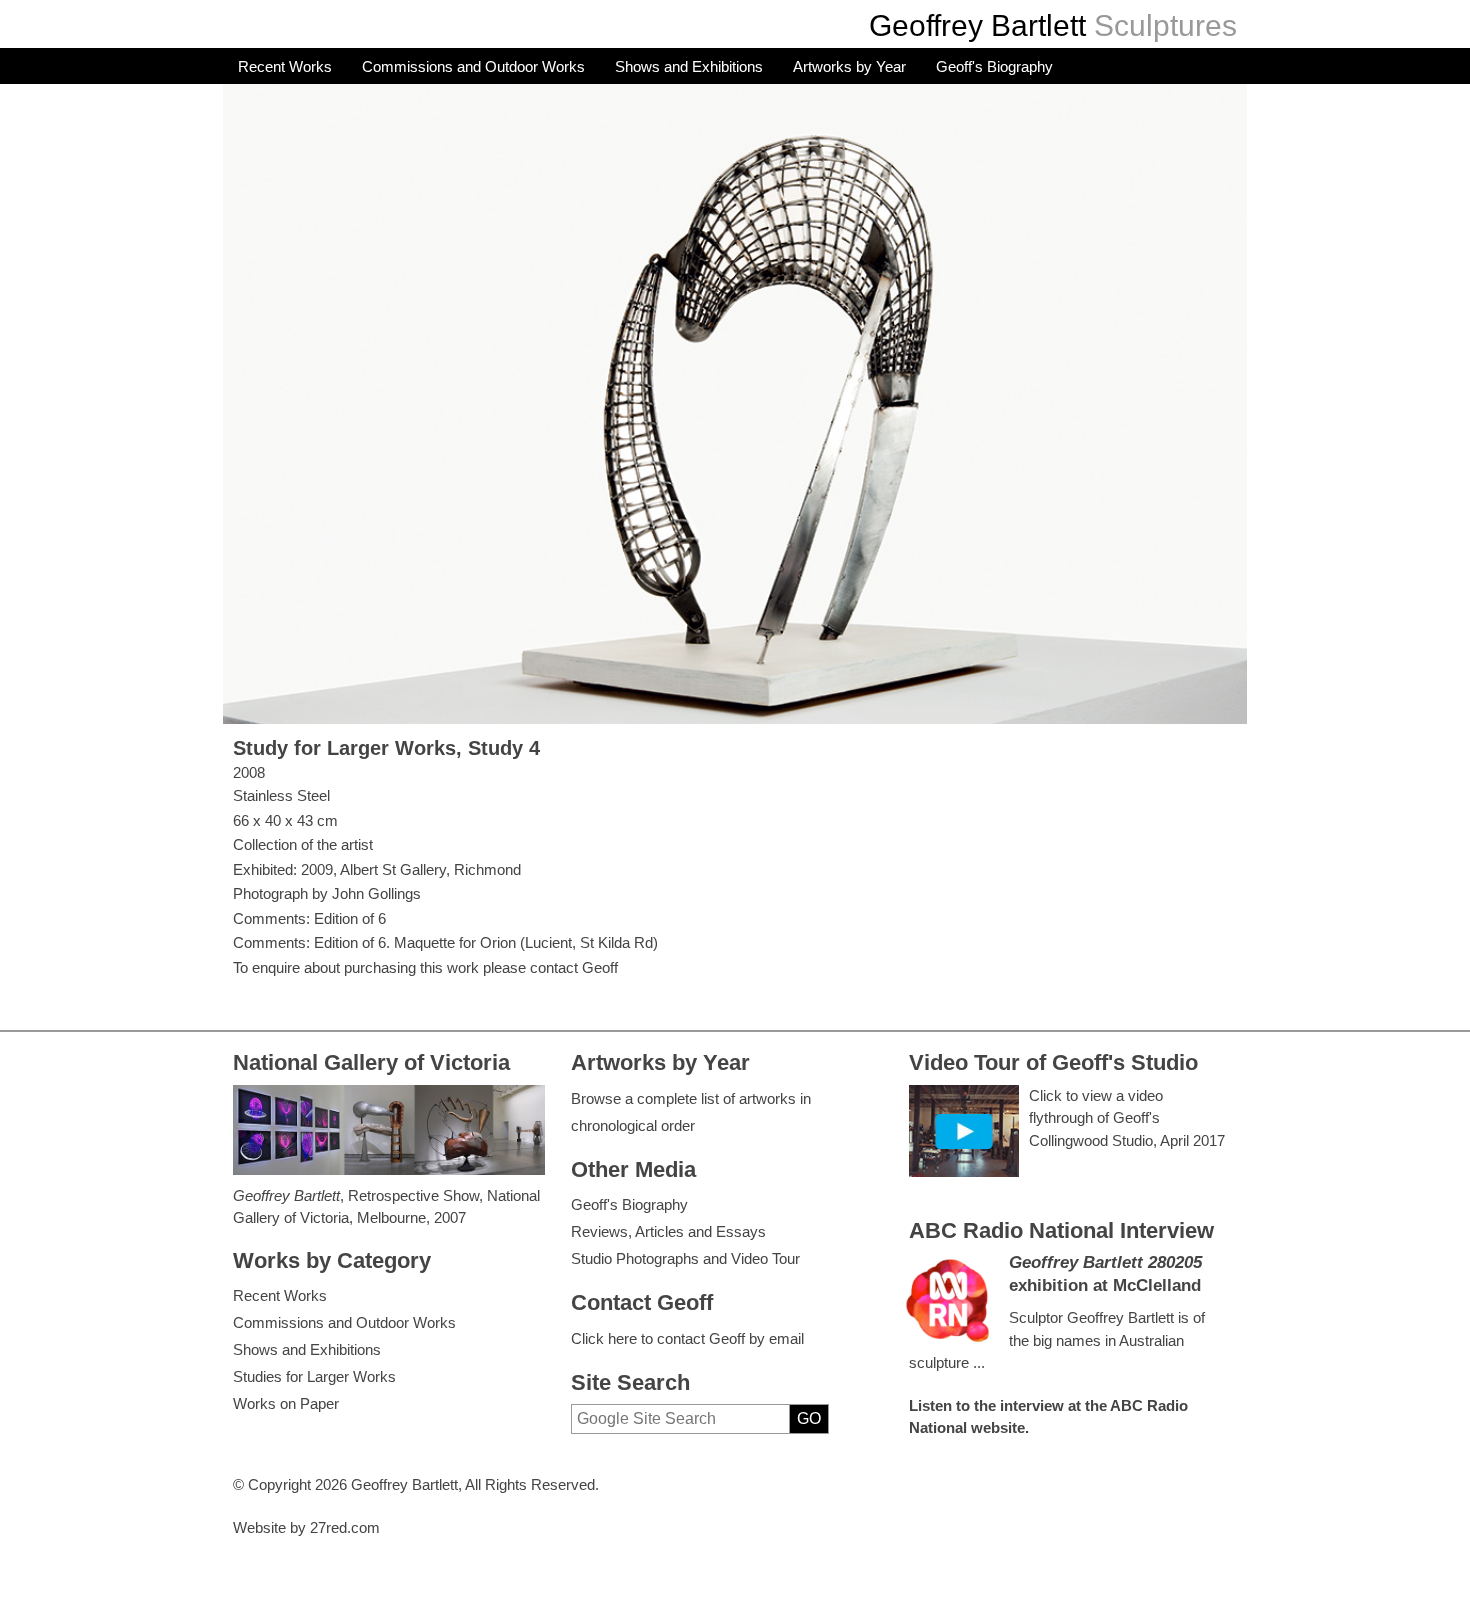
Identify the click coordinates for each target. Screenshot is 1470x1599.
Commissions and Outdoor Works (473, 66)
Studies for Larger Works (314, 1376)
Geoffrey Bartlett (977, 25)
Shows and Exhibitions (689, 66)
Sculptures (1165, 25)
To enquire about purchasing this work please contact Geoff (425, 967)
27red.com (345, 1527)
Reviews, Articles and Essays (668, 1231)
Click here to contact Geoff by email (687, 1338)
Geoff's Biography (994, 66)
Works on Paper (286, 1403)
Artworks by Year (849, 66)
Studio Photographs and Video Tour (685, 1258)
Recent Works (285, 66)
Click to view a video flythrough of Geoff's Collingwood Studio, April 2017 (1127, 1118)
